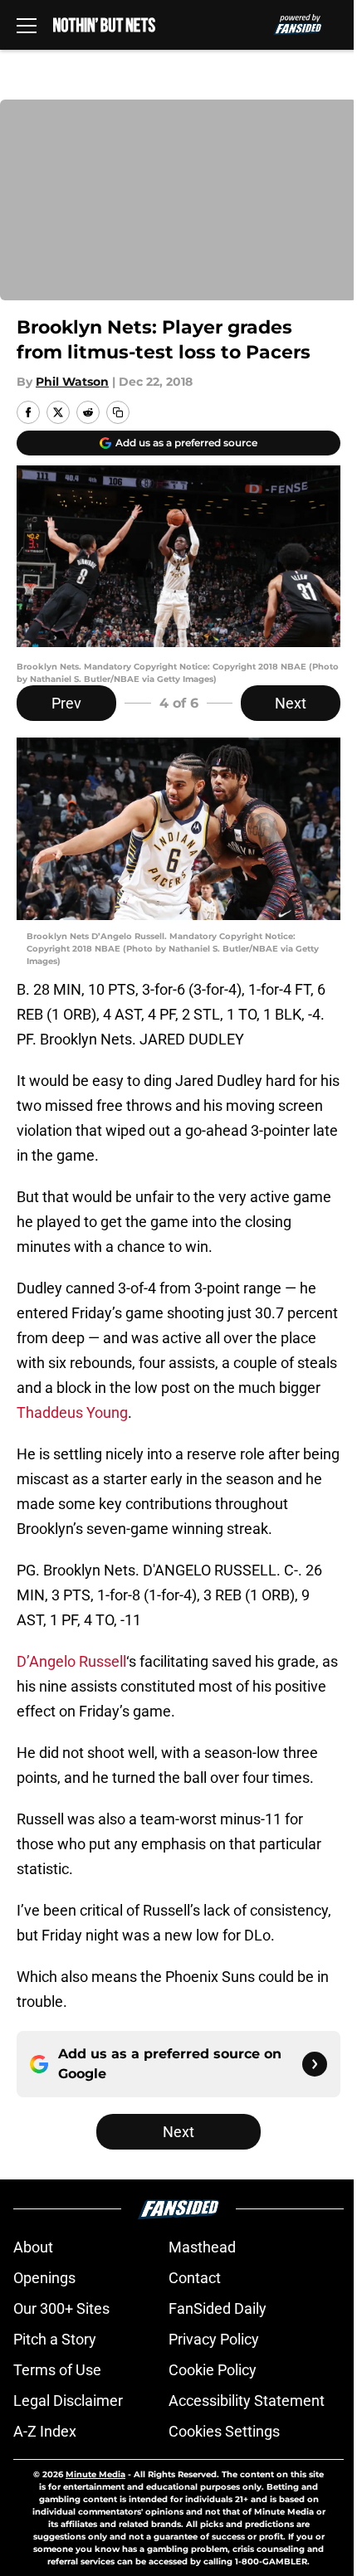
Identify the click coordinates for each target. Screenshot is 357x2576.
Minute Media (95, 2474)
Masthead (202, 2247)
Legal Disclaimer (68, 2401)
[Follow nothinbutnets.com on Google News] (315, 2064)
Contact (195, 2278)
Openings (44, 2278)
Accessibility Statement (247, 2401)
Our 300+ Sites (61, 2308)
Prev (66, 703)
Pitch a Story (55, 2339)
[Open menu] (27, 25)
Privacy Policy (214, 2339)
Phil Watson (72, 382)
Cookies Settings (224, 2431)
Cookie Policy (213, 2370)
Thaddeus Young (72, 1412)
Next (291, 703)
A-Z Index (45, 2431)
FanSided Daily (218, 2308)
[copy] (118, 412)
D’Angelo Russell (71, 1661)
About (33, 2247)
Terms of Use (57, 2370)
